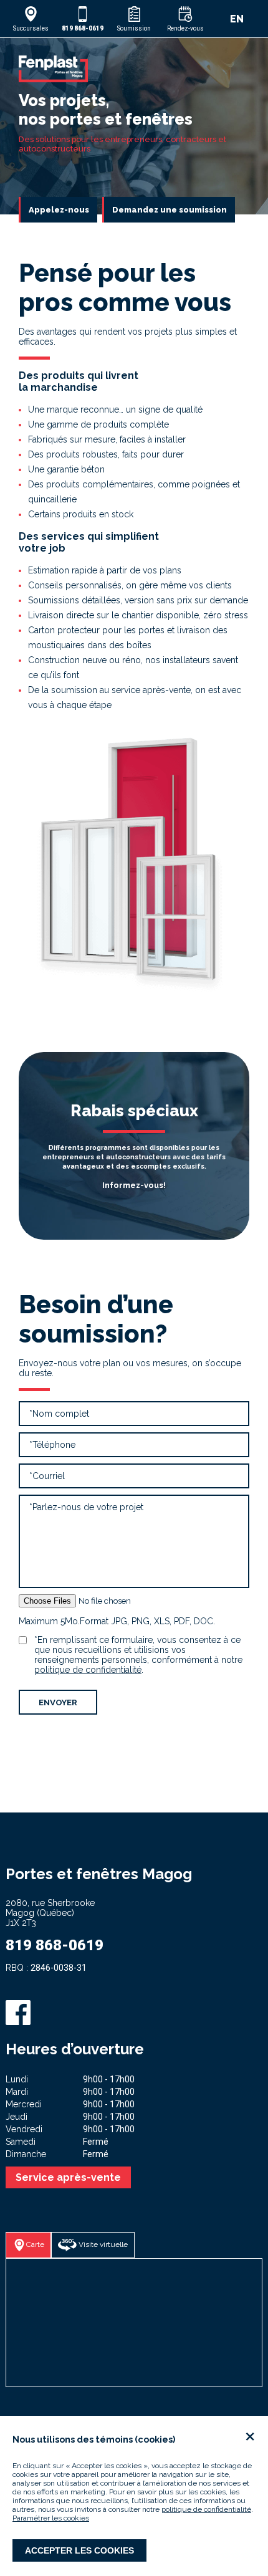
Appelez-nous (59, 210)
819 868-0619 (55, 1945)
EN (237, 19)
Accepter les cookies (79, 2550)
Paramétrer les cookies (51, 2518)
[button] (31, 19)
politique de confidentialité (206, 2509)
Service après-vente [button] (68, 2177)
